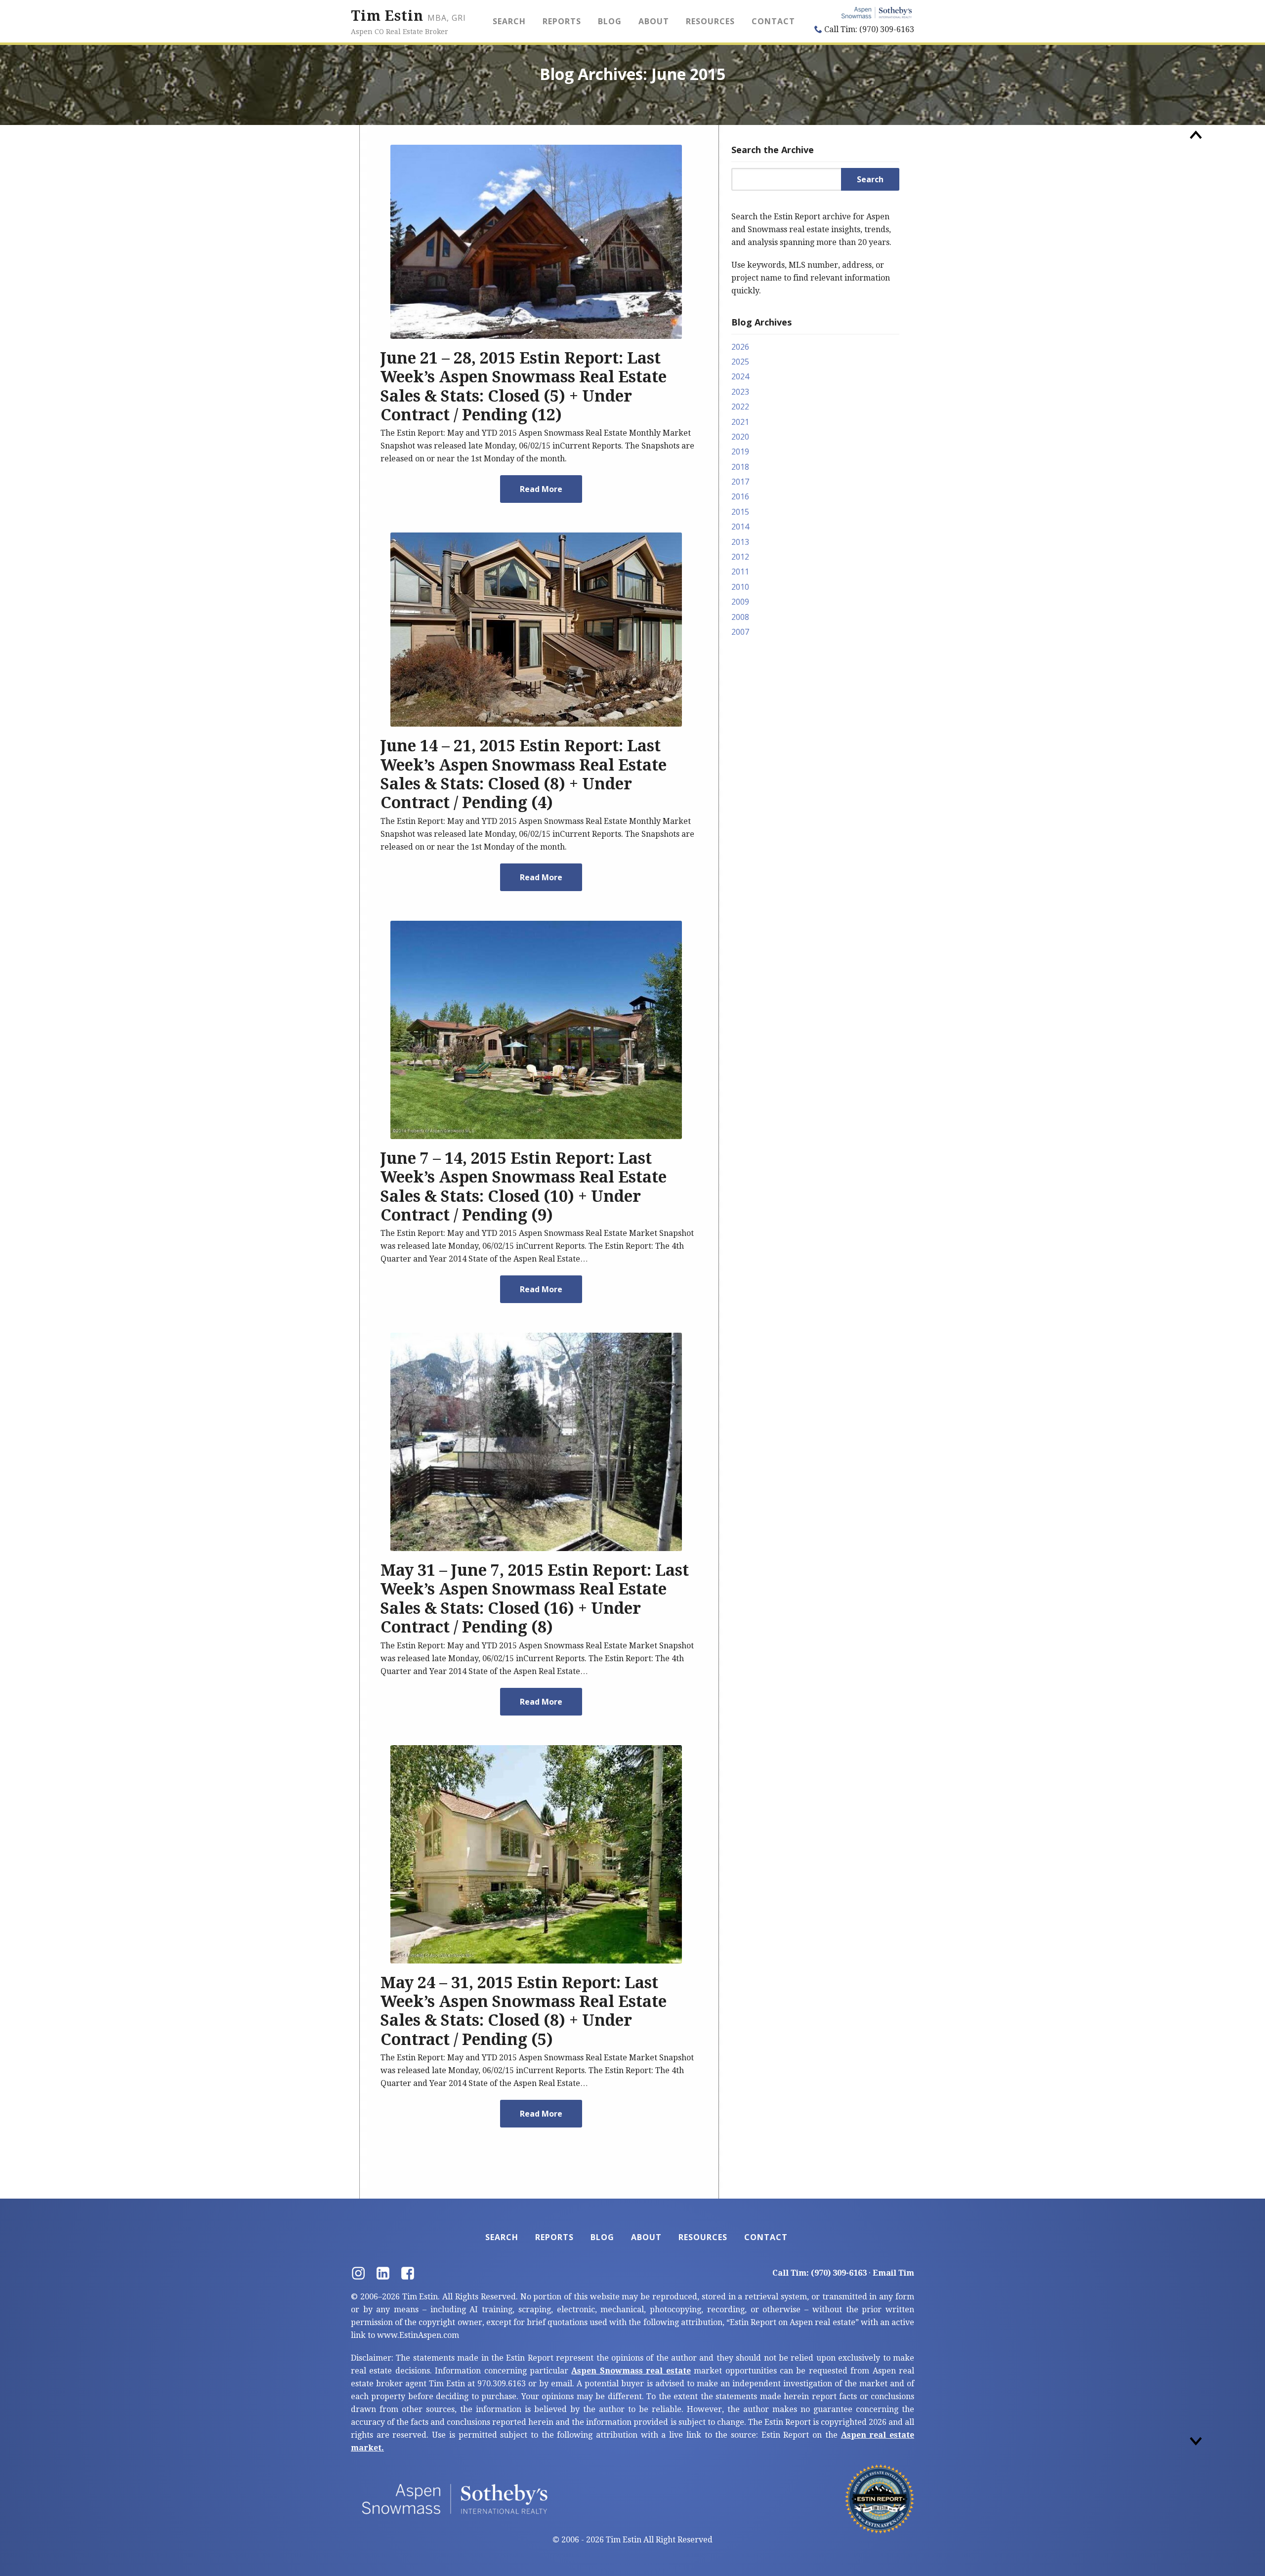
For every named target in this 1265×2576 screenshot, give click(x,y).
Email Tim (893, 2273)
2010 (740, 587)
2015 (740, 512)
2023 (740, 392)
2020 (740, 437)
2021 (740, 422)
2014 (740, 527)
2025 (740, 362)
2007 (740, 632)
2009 (740, 602)
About (654, 21)
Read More (541, 489)
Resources (710, 21)
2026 (740, 347)
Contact (773, 21)
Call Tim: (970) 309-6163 (868, 29)
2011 (740, 572)
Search (509, 21)
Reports (562, 21)
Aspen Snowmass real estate (631, 2371)
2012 (740, 557)
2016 (740, 496)
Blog (610, 21)
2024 (740, 376)
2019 (740, 451)
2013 (740, 542)
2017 (740, 482)
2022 (740, 407)
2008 (740, 617)
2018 (740, 467)
